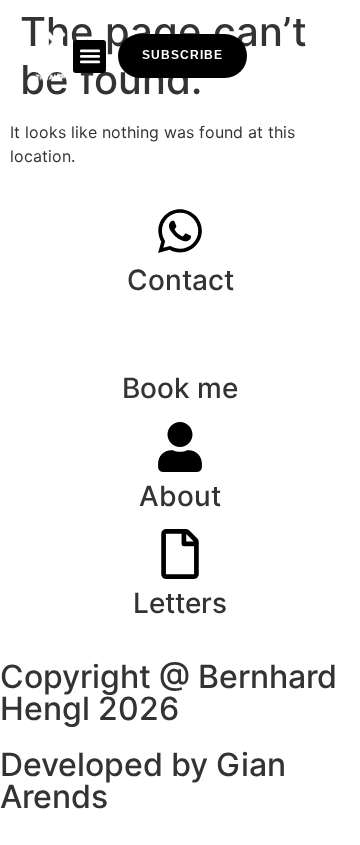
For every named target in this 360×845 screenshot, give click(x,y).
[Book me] (180, 339)
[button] (89, 56)
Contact (180, 280)
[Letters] (180, 554)
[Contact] (180, 231)
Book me (180, 388)
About (180, 496)
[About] (180, 447)
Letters (180, 603)
